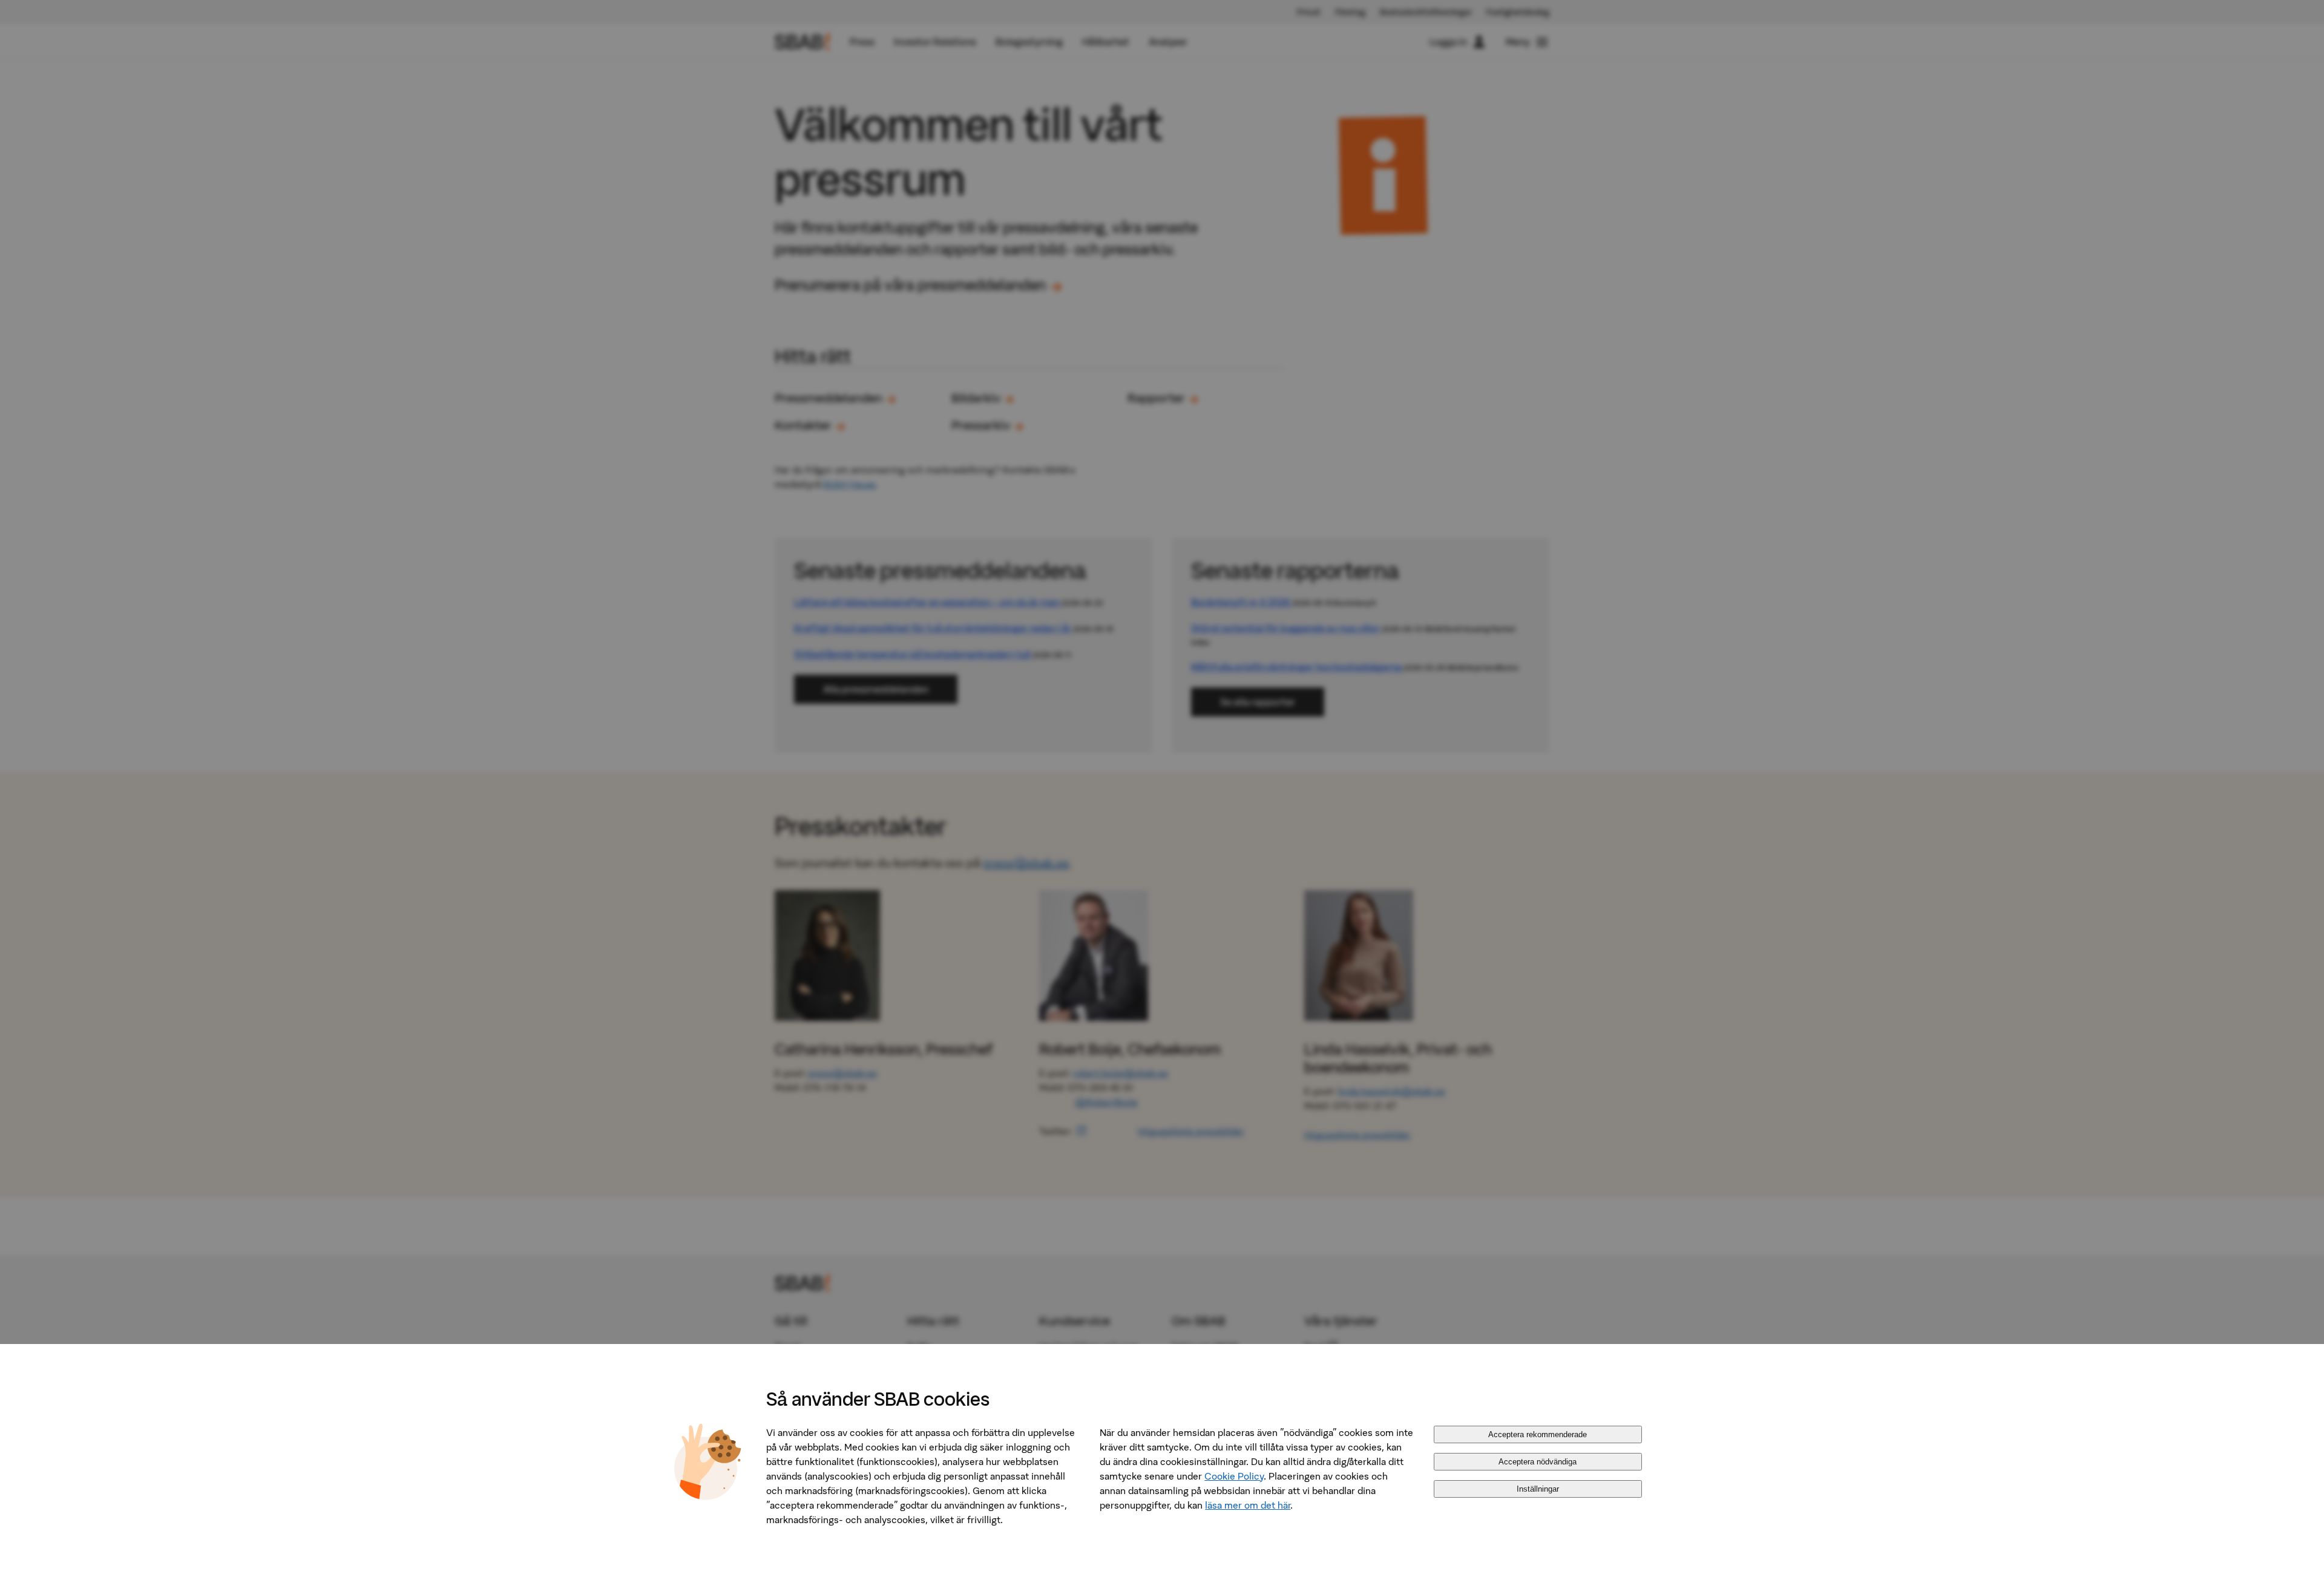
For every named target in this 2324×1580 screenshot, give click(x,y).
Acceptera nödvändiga (1538, 1462)
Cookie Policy (1234, 1476)
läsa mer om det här (1248, 1505)
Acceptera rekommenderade (1538, 1434)
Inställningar (1538, 1489)
